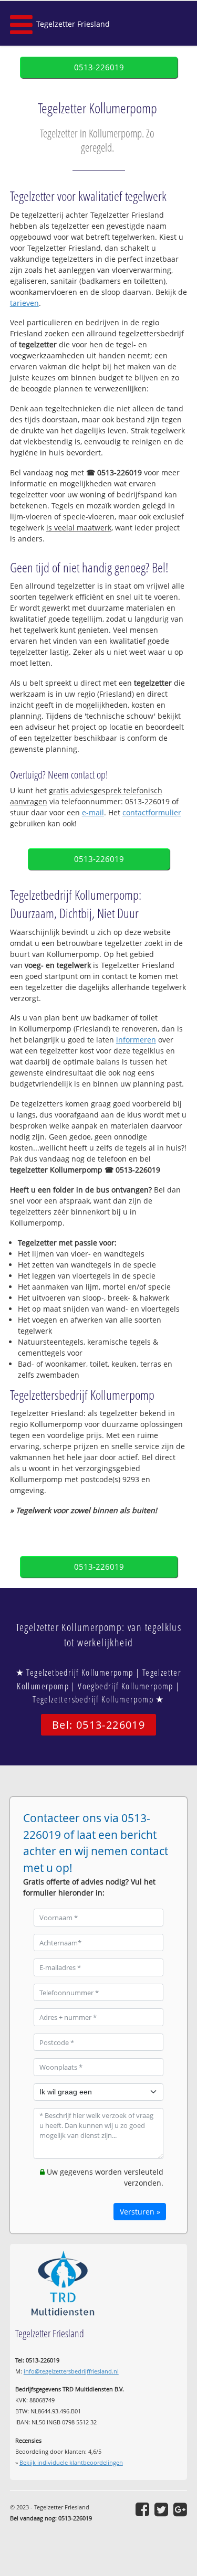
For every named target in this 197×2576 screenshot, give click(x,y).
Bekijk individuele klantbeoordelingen (71, 2462)
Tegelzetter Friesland (73, 24)
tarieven (24, 303)
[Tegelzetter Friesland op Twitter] (161, 2509)
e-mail (93, 812)
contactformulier (152, 812)
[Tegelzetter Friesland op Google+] (180, 2509)
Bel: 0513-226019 (98, 1725)
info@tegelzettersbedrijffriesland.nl (71, 2371)
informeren (136, 1040)
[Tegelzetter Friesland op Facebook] (142, 2509)
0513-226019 (99, 67)
